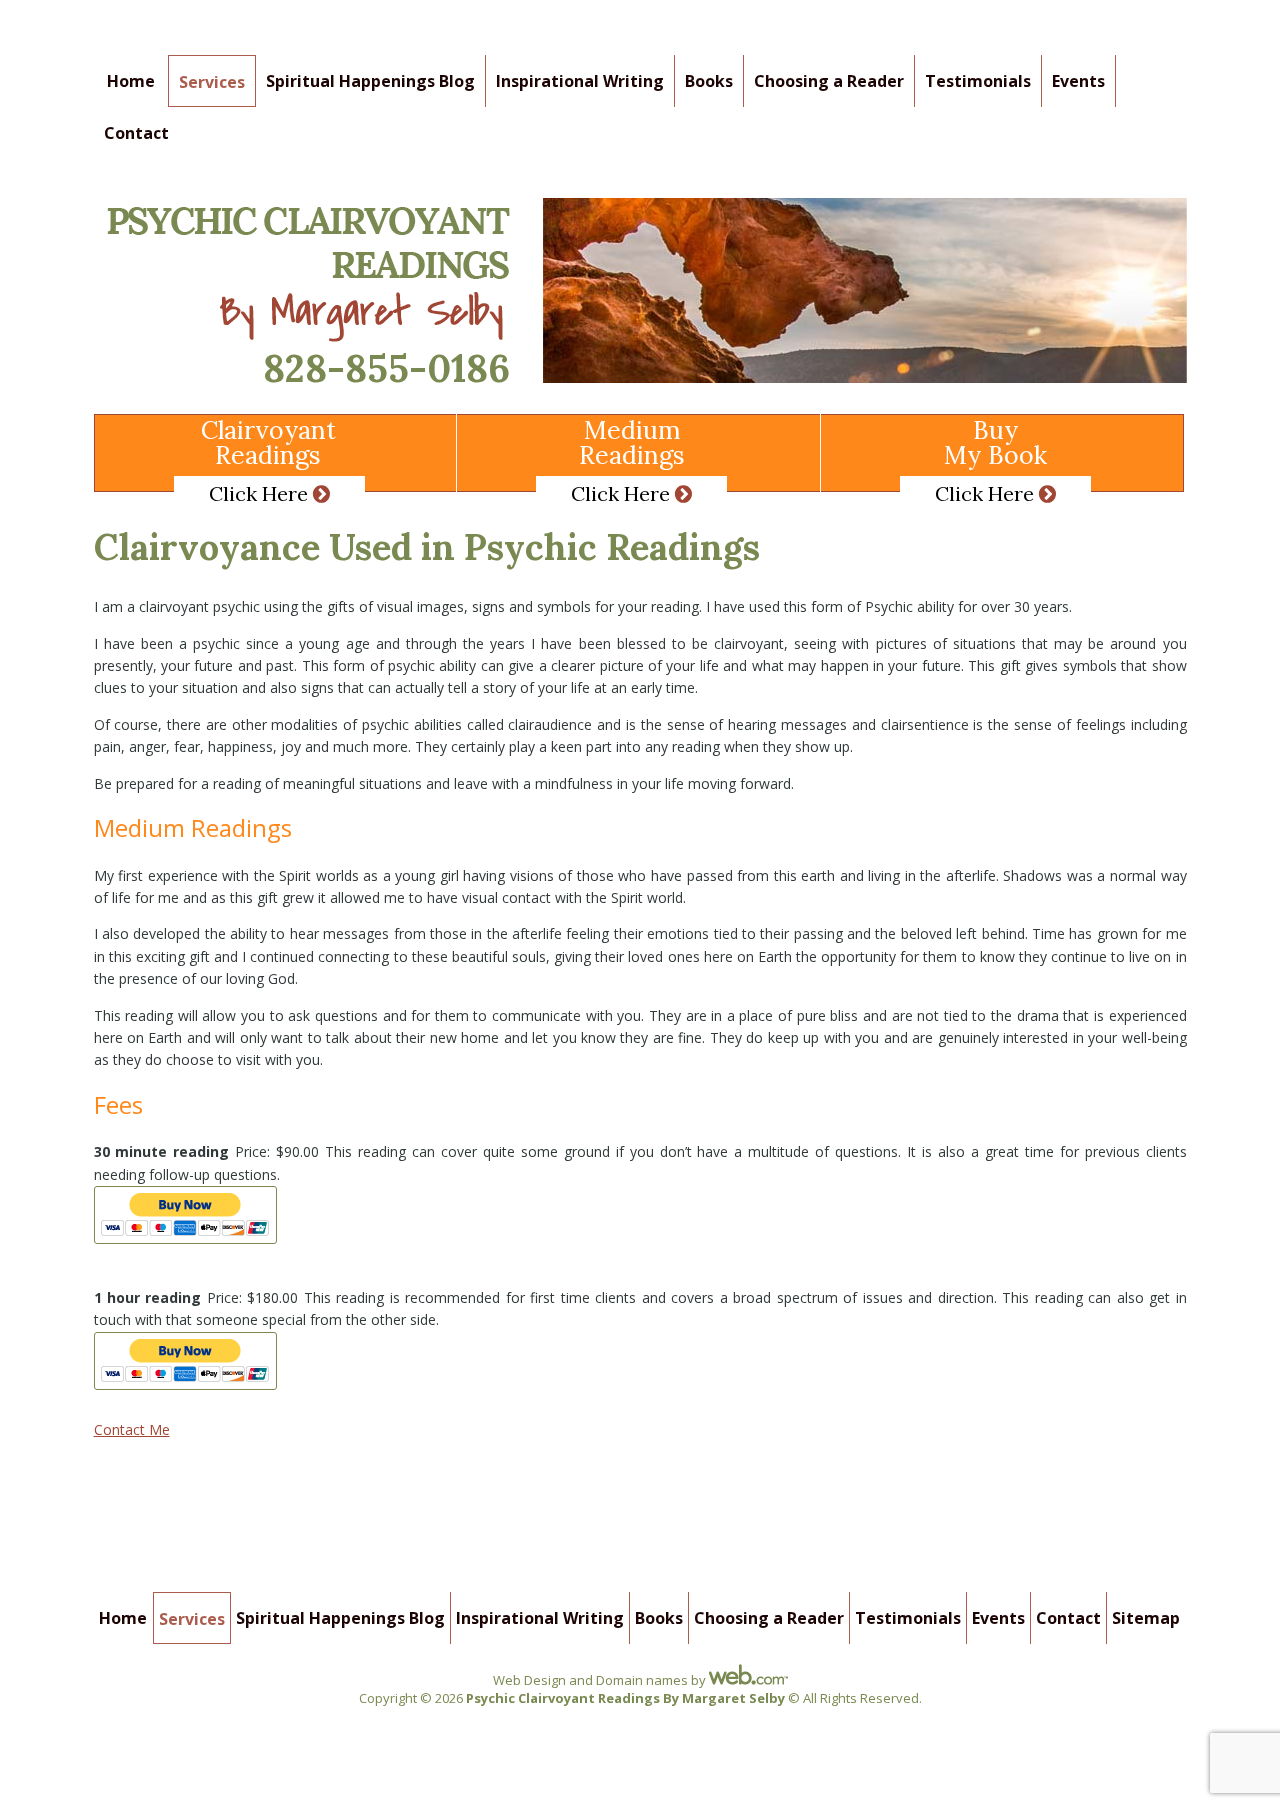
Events (1078, 81)
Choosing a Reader (829, 81)
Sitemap (1146, 1618)
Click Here (261, 493)
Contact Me (132, 1429)
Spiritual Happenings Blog (370, 81)
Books (709, 81)
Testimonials (978, 81)
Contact (136, 133)
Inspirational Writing (580, 81)
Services (212, 82)
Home (131, 81)
